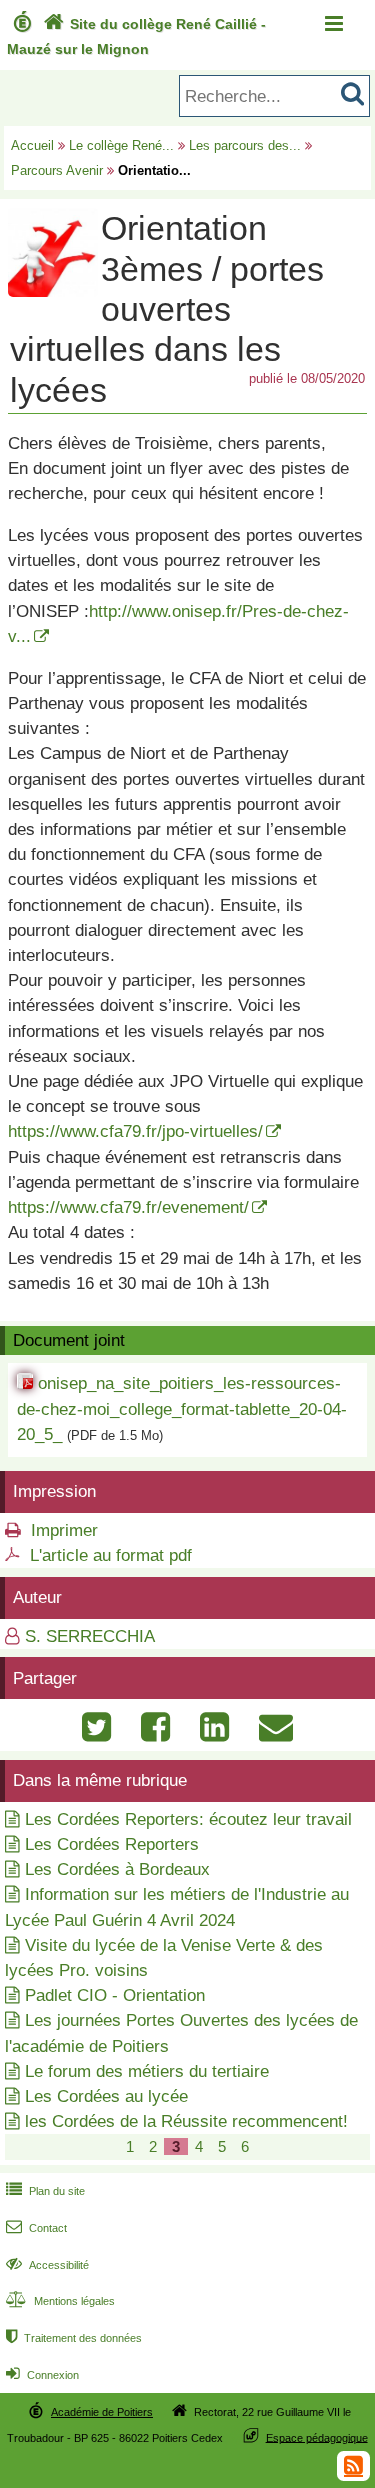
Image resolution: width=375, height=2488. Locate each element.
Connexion (42, 2375)
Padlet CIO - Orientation (115, 1995)
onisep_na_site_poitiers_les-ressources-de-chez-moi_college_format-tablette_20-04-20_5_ (182, 1408)
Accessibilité (47, 2265)
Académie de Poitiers (102, 2412)
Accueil (32, 145)
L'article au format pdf (111, 1555)
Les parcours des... (245, 145)
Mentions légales (60, 2301)
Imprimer (64, 1530)
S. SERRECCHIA (90, 1636)
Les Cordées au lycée (106, 2096)
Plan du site (45, 2191)
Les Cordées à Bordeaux (117, 1869)
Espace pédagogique (317, 2437)
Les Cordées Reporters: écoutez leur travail (188, 1819)
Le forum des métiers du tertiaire (147, 2071)
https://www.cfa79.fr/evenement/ (128, 1207)
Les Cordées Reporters (112, 1844)
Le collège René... (121, 145)
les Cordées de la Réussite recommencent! (186, 2121)
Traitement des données (74, 2338)
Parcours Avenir (57, 170)
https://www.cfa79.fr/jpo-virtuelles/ (135, 1131)
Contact (36, 2228)
